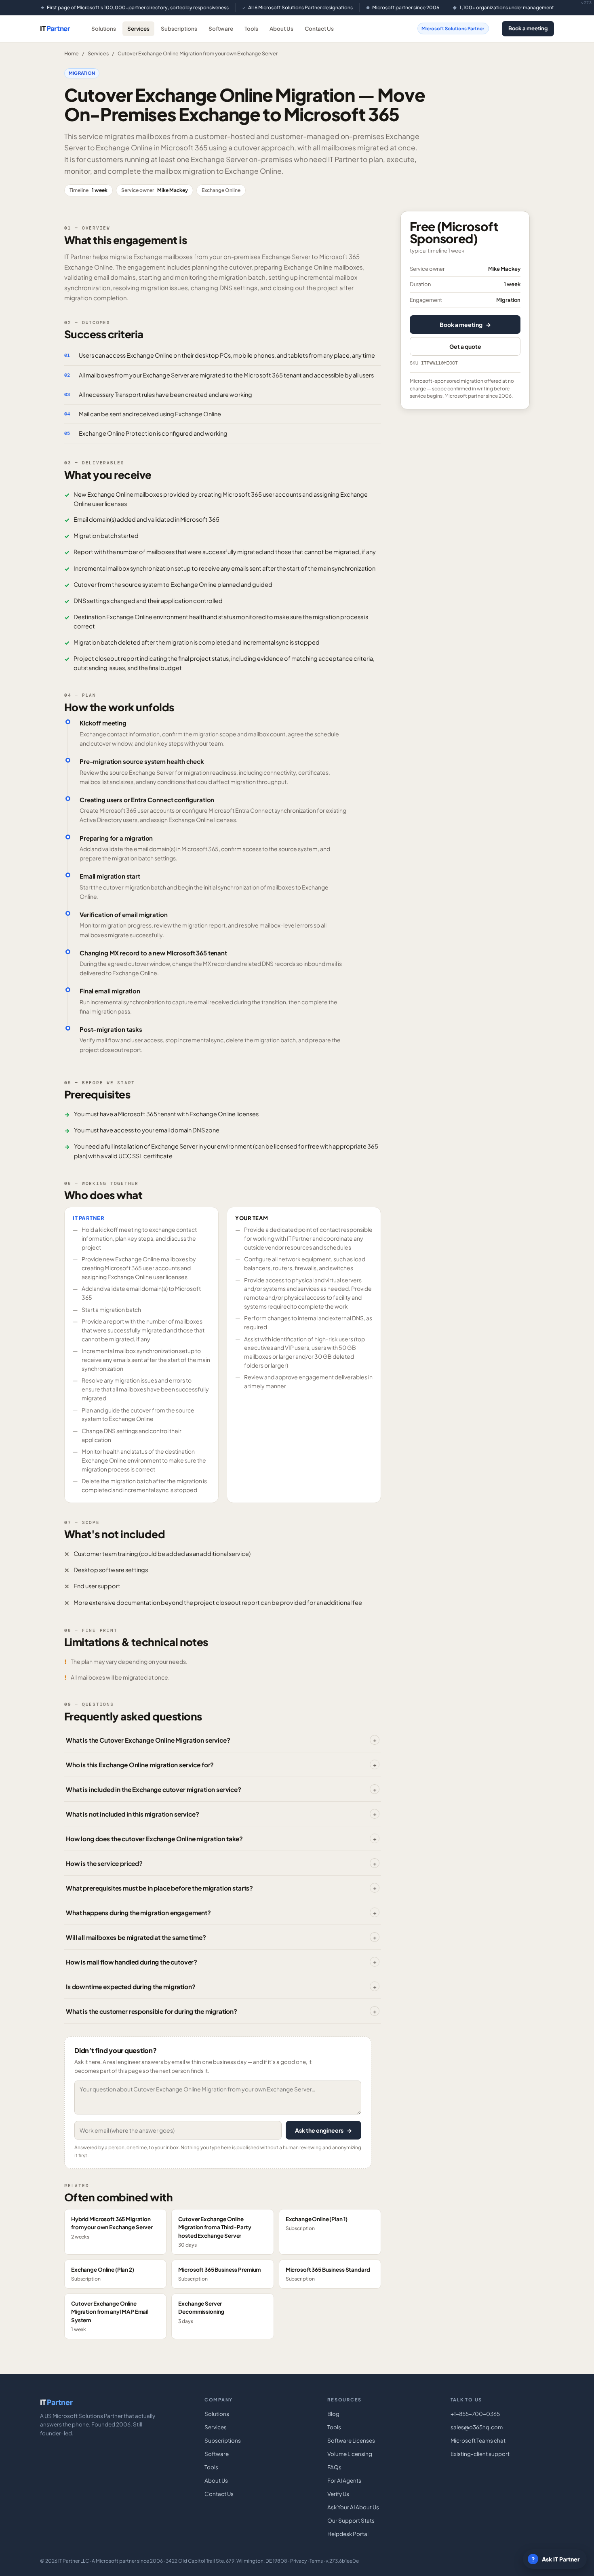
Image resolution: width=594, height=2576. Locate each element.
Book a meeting (528, 28)
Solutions (104, 28)
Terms (316, 2561)
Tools (251, 28)
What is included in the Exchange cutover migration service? (154, 1789)
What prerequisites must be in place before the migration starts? (159, 1888)
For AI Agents (344, 2480)
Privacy (298, 2561)
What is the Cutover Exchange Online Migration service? (148, 1740)
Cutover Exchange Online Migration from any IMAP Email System (110, 2316)
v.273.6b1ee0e (342, 2561)
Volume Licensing (350, 2454)
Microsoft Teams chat (478, 2440)
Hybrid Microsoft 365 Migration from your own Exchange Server (112, 2228)
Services (138, 28)
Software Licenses (351, 2440)
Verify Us (338, 2494)
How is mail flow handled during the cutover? (132, 1962)
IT (55, 28)
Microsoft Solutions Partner (453, 28)
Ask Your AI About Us (353, 2507)
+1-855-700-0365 (475, 2414)
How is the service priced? (104, 1863)
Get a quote (465, 346)
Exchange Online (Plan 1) (317, 2223)
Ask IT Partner (556, 2559)
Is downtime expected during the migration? (131, 1987)
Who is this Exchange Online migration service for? (140, 1765)
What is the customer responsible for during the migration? (152, 2011)
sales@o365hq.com (477, 2427)
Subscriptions (179, 28)
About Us (281, 28)
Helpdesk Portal (348, 2534)
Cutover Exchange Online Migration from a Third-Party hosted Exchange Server (215, 2232)
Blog (333, 2414)
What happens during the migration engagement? (138, 1913)
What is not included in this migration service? (133, 1814)
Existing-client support (480, 2454)
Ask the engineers (323, 2130)
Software (221, 28)
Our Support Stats (351, 2520)
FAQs (334, 2467)
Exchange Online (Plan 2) (103, 2274)
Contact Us (319, 28)
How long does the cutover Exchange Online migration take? (154, 1839)
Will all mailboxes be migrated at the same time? (136, 1937)
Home (72, 53)
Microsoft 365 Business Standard (328, 2274)
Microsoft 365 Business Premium (219, 2274)
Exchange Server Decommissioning (201, 2312)
